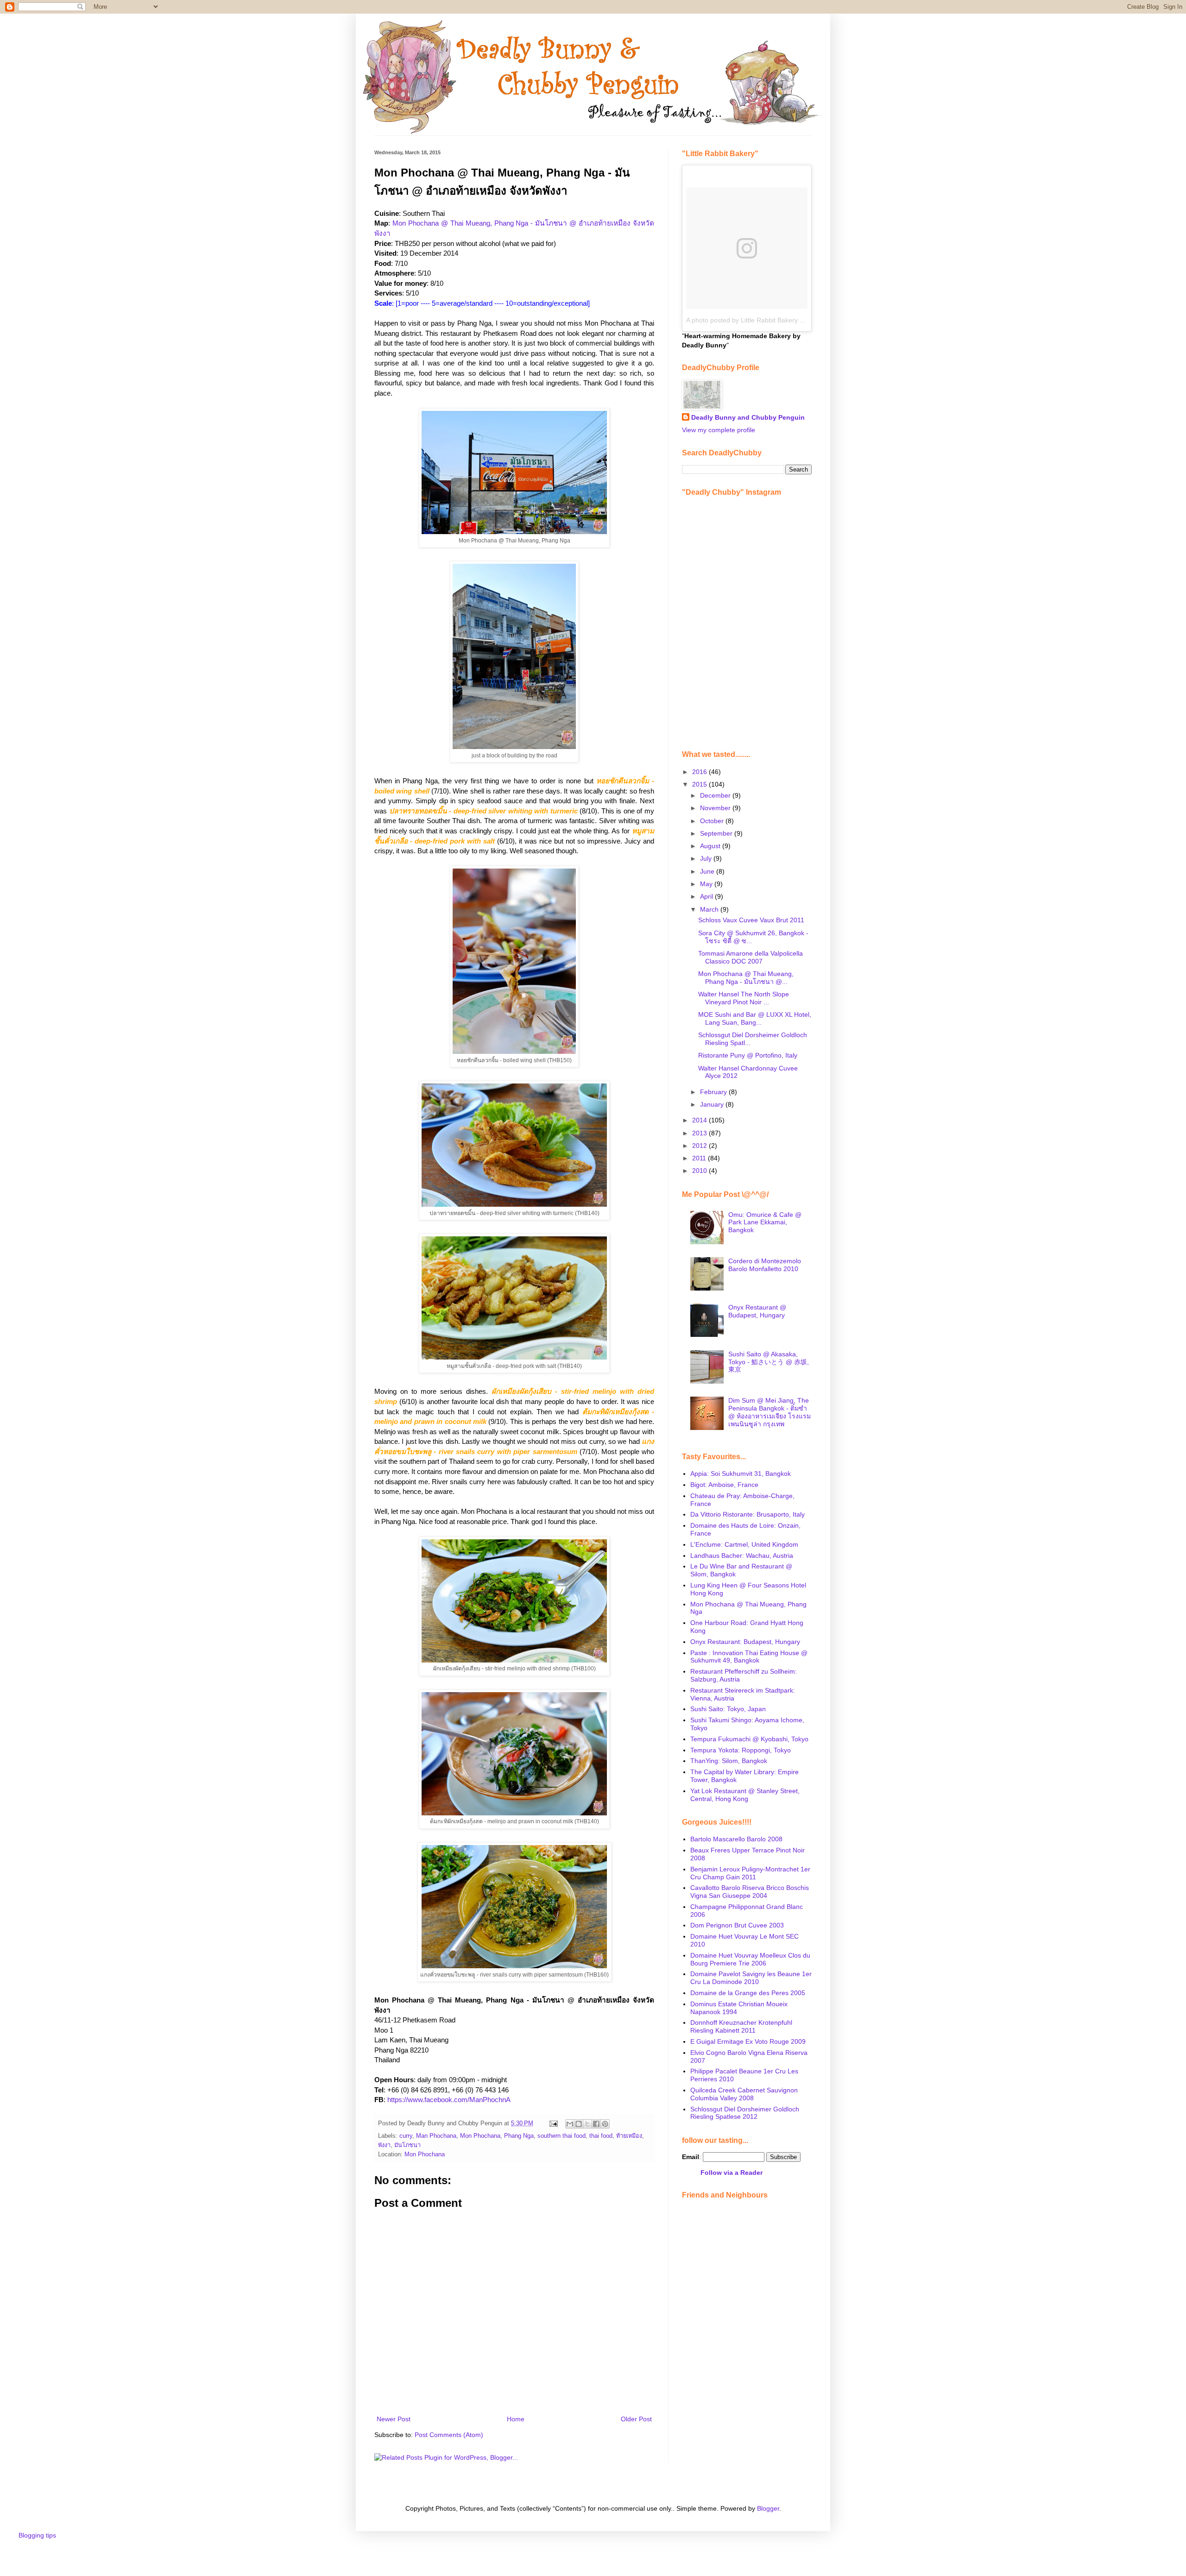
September (717, 833)
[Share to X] (587, 2124)
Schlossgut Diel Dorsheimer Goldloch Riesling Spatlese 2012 (745, 2113)
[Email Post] (553, 2123)
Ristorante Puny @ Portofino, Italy (748, 1055)
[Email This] (570, 2124)
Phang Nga (519, 2136)
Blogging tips (37, 2535)
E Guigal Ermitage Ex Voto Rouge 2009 (748, 2041)
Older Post (636, 2419)
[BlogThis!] (579, 2124)
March (710, 909)
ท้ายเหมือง (629, 2136)
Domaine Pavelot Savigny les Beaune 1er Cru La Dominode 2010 (751, 1978)
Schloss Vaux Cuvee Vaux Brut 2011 (751, 920)
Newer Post (394, 2419)
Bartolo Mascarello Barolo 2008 (736, 1839)
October (713, 821)
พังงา (384, 2145)
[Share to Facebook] (596, 2124)
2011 (700, 1158)
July (707, 858)
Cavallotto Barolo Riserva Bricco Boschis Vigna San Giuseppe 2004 (750, 1892)
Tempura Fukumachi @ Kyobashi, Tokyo (749, 1739)
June (708, 871)
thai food (601, 2136)
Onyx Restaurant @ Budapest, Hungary (757, 1311)
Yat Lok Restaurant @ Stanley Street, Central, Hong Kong (745, 1795)
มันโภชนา (407, 2145)
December (716, 795)
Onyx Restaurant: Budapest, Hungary (745, 1642)
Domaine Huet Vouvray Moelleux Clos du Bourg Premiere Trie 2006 (750, 1959)
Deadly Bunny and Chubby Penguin (748, 417)
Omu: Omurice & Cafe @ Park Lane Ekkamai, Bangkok (765, 1222)
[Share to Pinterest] (605, 2124)
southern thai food (561, 2136)
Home (516, 2419)
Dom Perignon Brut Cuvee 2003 (737, 1925)
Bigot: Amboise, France (724, 1485)
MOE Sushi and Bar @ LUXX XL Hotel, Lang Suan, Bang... (755, 1018)
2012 (700, 1146)
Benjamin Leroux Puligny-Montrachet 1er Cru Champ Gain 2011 (750, 1873)
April (707, 896)
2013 (700, 1133)
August (711, 846)
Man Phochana (436, 2136)
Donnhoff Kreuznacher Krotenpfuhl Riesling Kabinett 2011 (741, 2026)
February (714, 1092)
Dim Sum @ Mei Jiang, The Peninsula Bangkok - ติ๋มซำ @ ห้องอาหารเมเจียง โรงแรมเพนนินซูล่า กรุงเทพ (770, 1412)
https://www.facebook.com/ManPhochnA (449, 2100)
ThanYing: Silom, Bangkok (729, 1761)
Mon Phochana (480, 2136)
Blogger (768, 2508)
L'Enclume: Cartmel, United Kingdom (744, 1544)
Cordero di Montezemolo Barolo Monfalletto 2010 (765, 1265)
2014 (700, 1120)
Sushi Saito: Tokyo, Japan (728, 1709)
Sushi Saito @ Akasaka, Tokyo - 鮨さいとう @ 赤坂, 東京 (769, 1362)
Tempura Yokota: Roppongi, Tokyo (741, 1750)
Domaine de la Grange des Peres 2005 (748, 1993)
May (707, 884)
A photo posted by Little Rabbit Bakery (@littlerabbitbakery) (773, 320)
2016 (700, 772)
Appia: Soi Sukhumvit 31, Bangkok (741, 1474)
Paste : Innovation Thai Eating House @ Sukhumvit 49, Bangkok (749, 1657)
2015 (700, 784)
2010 (700, 1171)
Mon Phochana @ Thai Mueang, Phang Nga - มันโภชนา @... (746, 978)
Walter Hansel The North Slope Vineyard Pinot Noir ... (744, 998)
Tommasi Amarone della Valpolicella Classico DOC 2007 (751, 957)
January (713, 1104)
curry (406, 2136)
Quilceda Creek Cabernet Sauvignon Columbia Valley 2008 (744, 2094)
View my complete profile (719, 430)
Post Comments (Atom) (449, 2435)
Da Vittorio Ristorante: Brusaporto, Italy (748, 1514)
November (716, 808)
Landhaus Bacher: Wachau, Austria (742, 1556)
